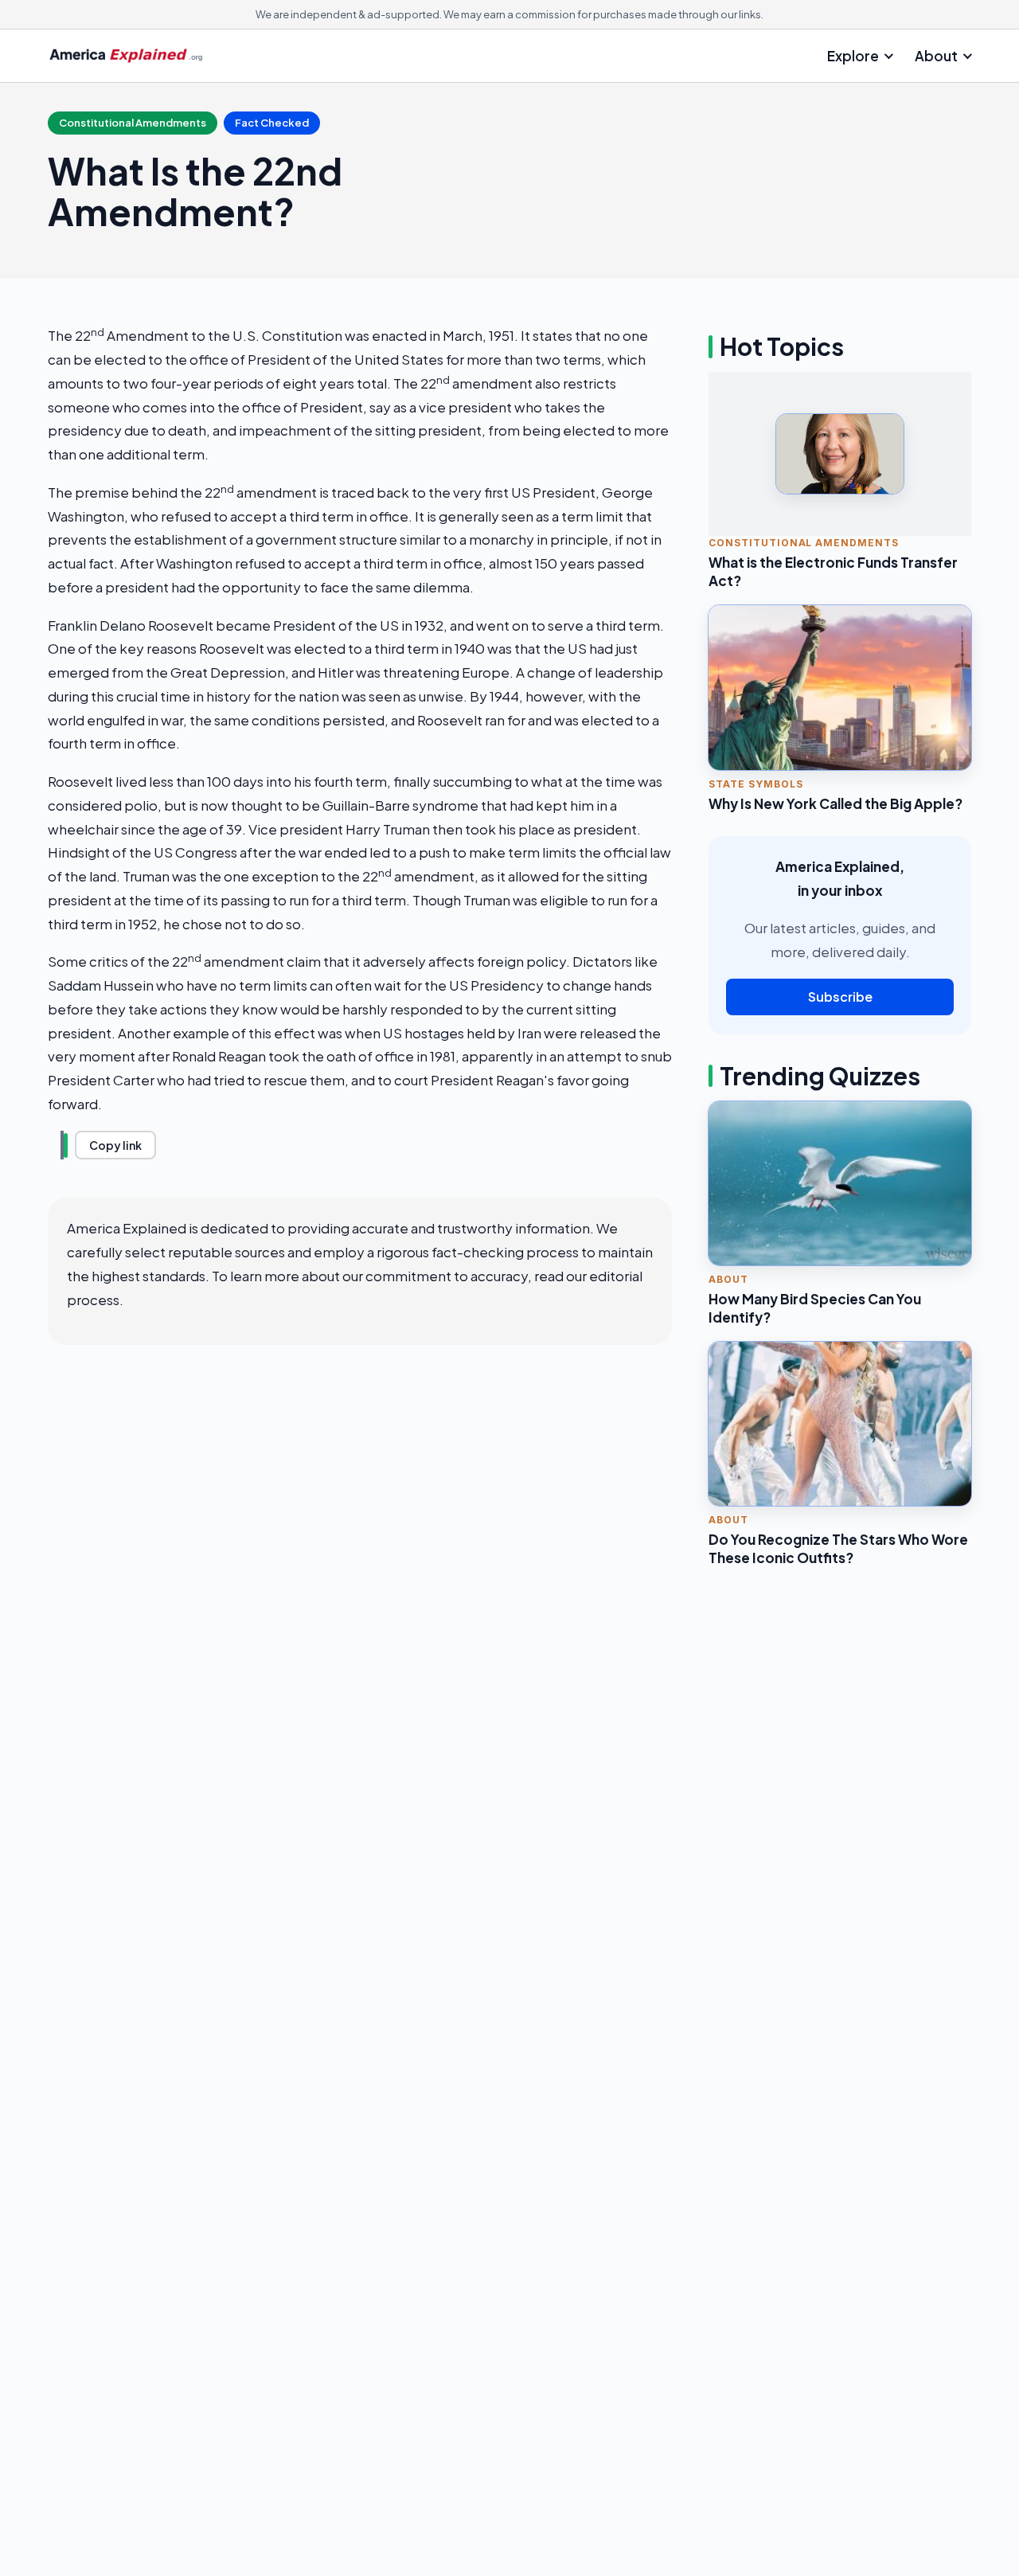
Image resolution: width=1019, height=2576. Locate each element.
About (936, 56)
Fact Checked (272, 123)
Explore (853, 56)
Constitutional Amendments (133, 123)
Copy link (115, 1145)
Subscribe (840, 997)
